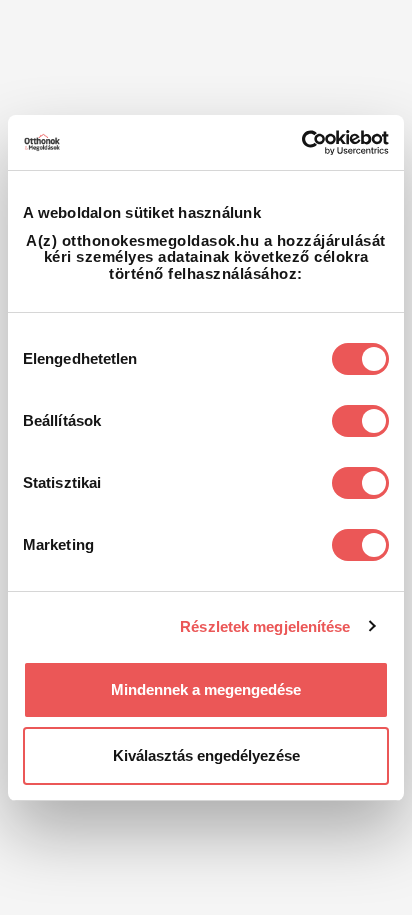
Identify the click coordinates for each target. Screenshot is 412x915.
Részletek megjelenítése (265, 626)
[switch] (360, 421)
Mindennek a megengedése (206, 689)
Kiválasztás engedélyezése (206, 755)
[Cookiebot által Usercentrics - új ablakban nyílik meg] (301, 143)
